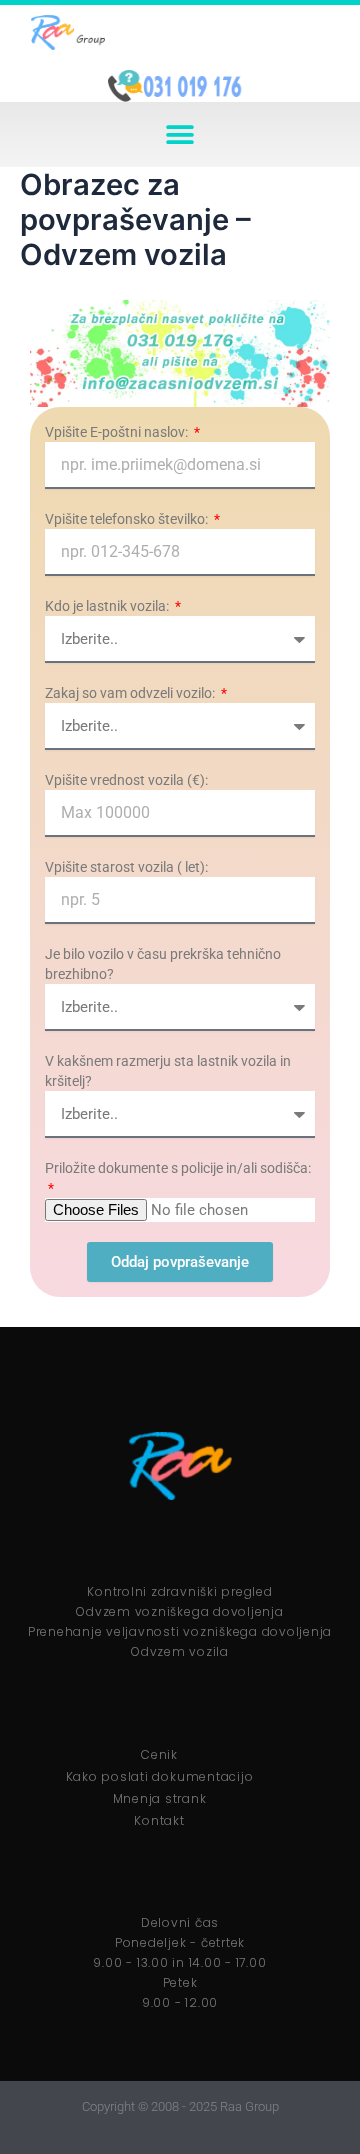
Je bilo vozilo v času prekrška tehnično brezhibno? (163, 964)
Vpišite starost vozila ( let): (126, 867)
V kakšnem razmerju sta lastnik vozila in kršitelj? (168, 1071)
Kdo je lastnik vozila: (108, 606)
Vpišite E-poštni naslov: (118, 432)
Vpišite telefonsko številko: (128, 519)
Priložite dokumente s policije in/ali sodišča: (178, 1168)
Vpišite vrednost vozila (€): (126, 780)
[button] (180, 134)
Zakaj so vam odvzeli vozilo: (131, 693)
